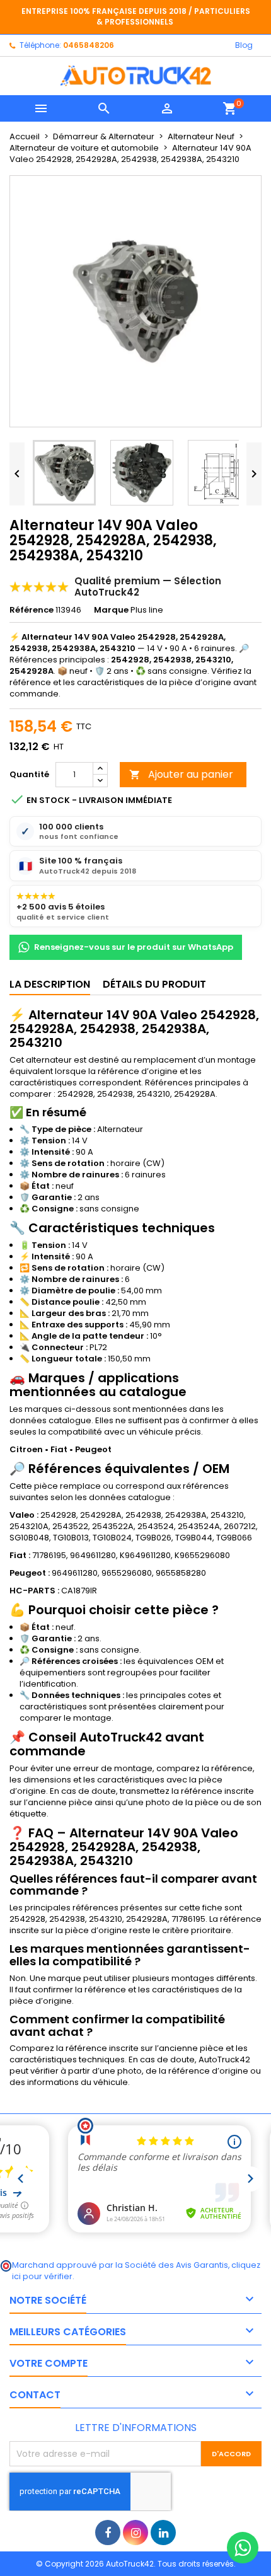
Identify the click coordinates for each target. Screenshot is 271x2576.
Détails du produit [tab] (154, 984)
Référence (32, 610)
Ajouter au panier (181, 774)
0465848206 (89, 45)
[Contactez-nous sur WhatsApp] (243, 2548)
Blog (244, 45)
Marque (111, 610)
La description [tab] (50, 984)
